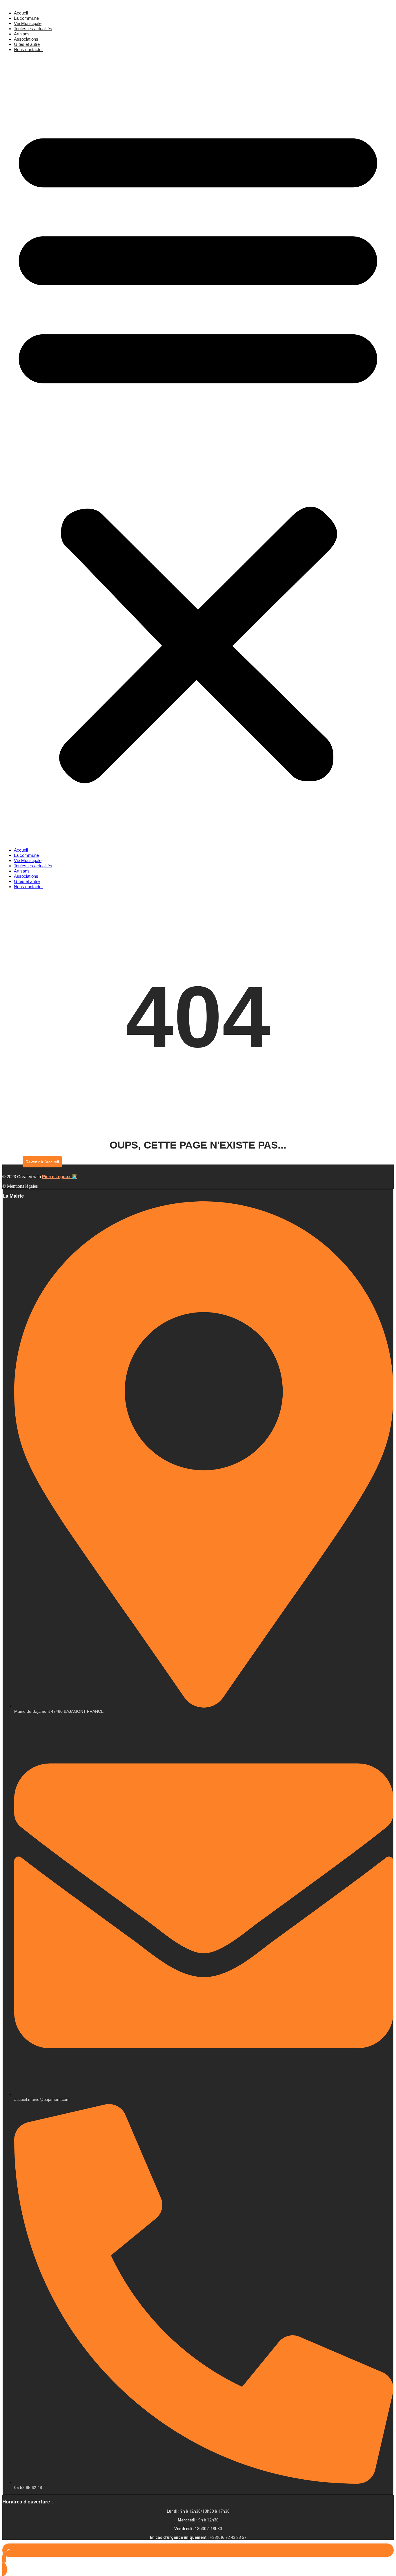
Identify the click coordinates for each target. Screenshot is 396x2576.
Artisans (22, 34)
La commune (26, 18)
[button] (198, 450)
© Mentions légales (20, 1186)
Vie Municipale (28, 23)
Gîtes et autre (27, 44)
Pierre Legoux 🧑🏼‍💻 (60, 1177)
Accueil (21, 13)
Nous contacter (28, 49)
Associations (26, 39)
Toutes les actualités (33, 29)
